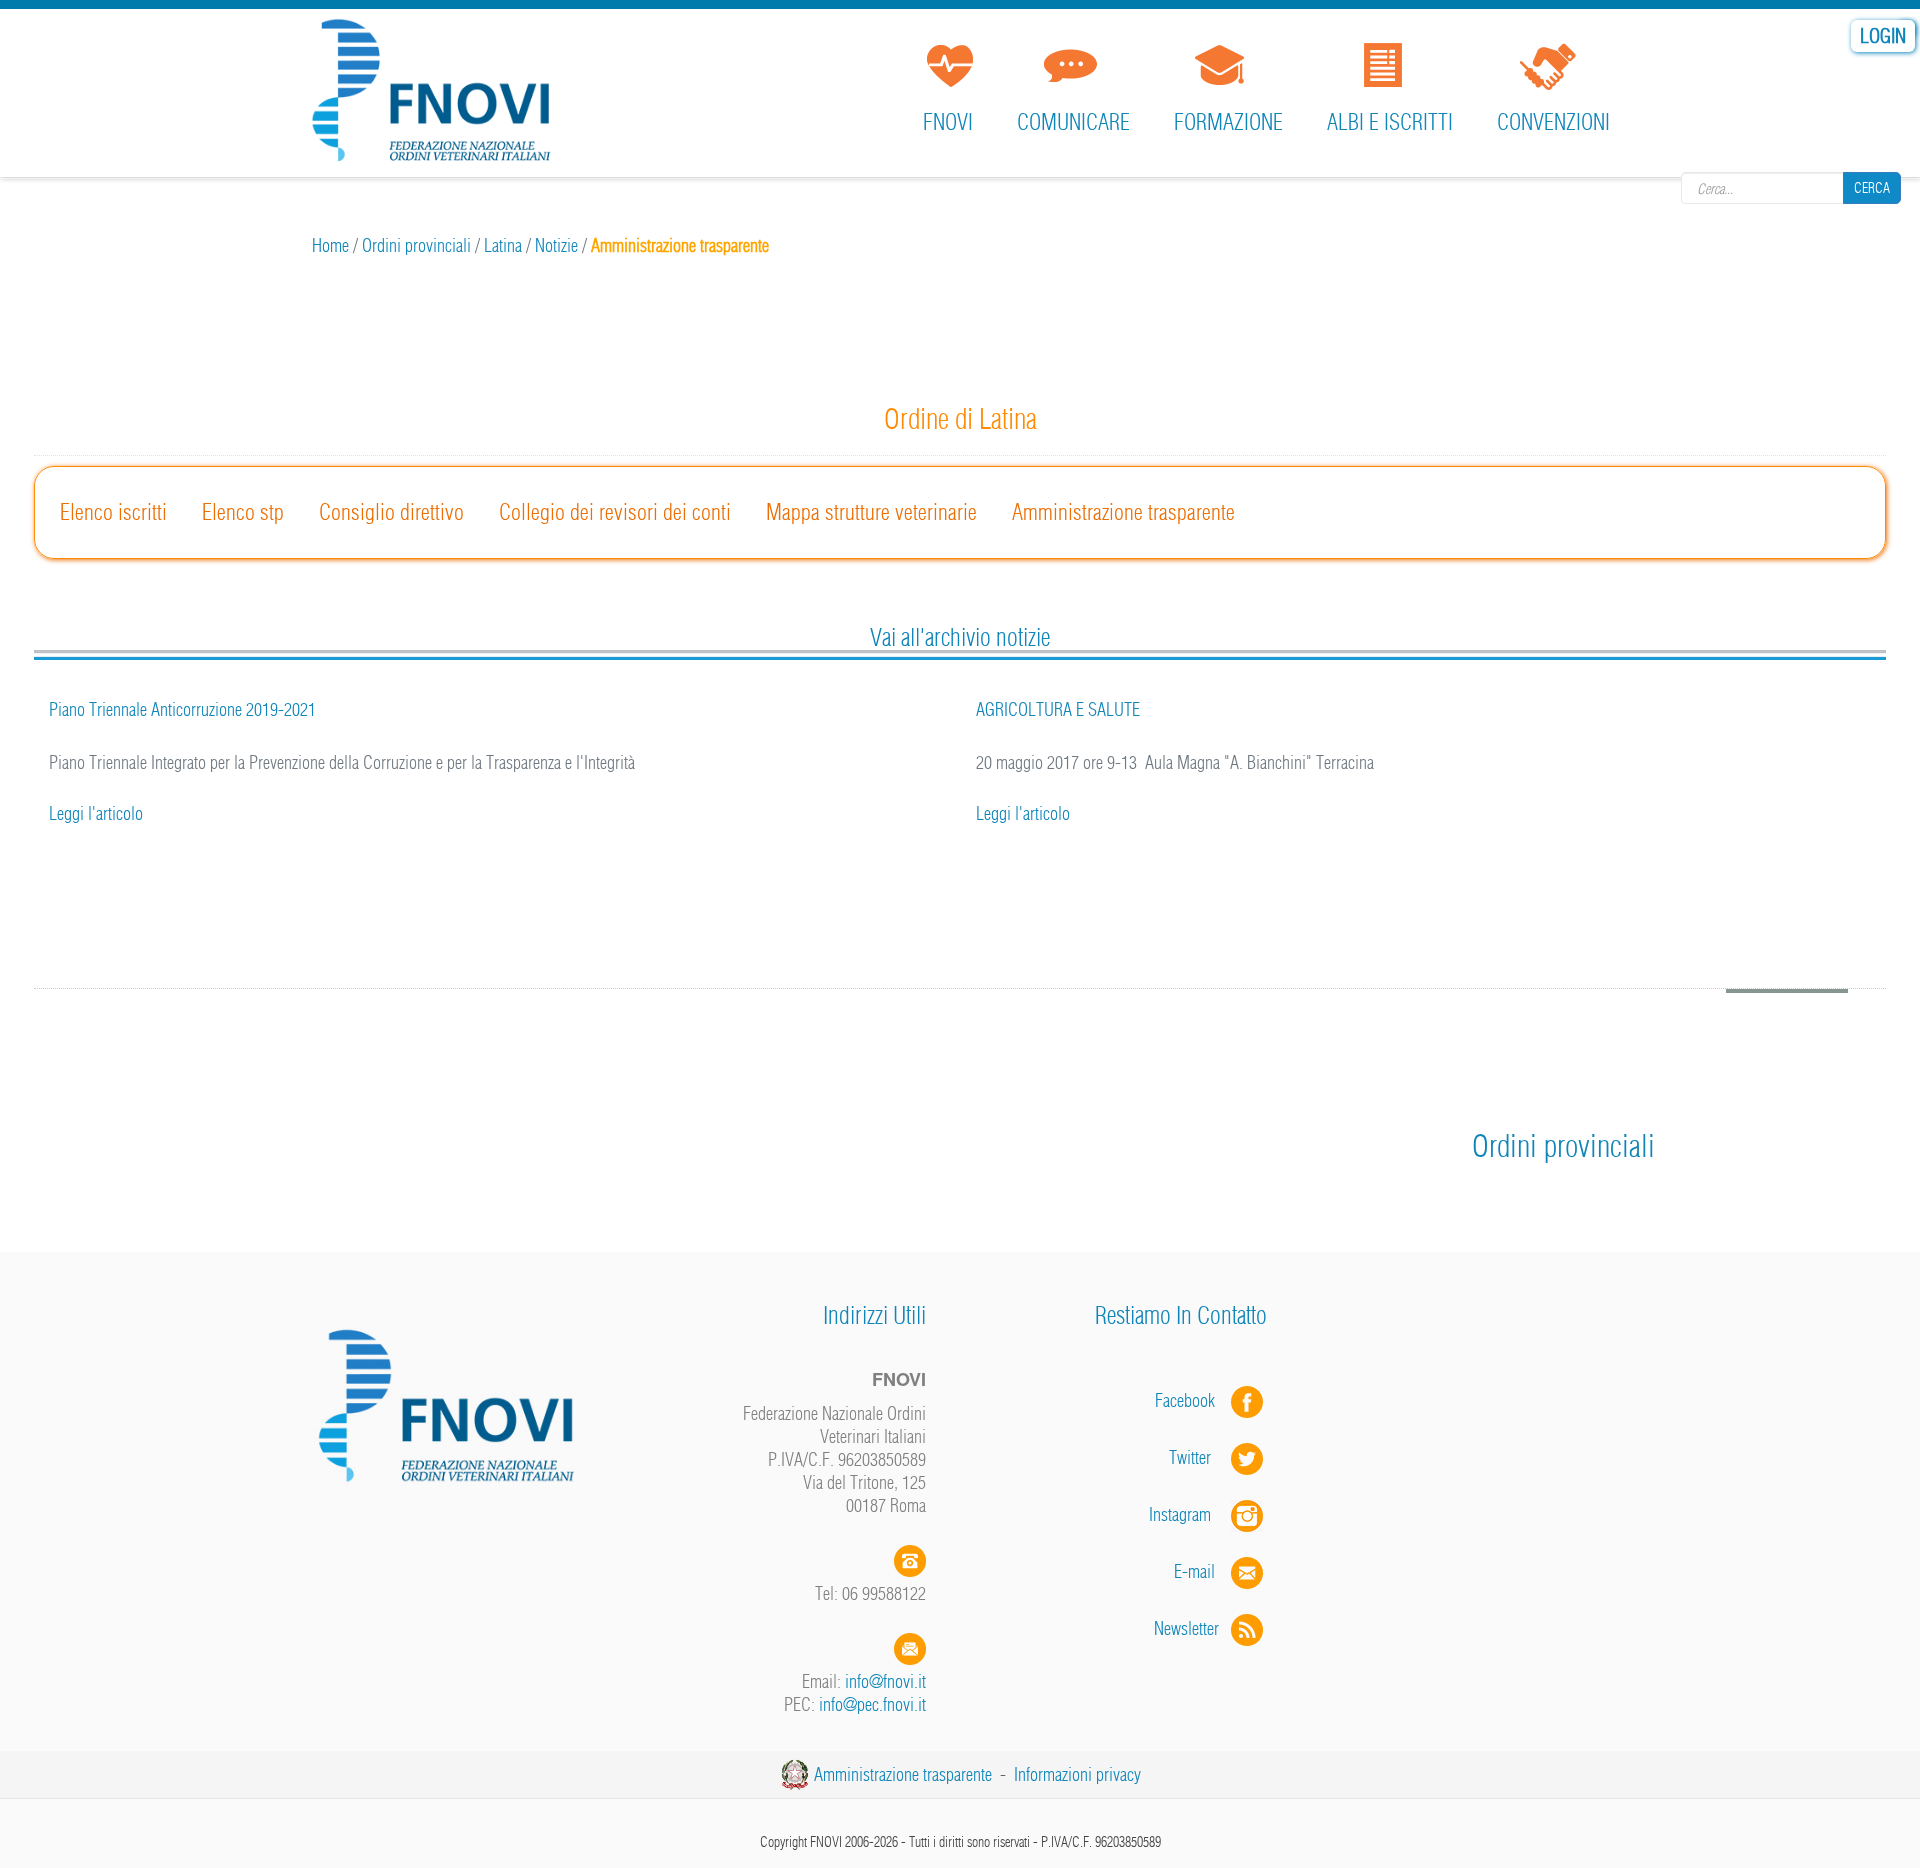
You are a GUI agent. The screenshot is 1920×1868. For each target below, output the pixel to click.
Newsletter (1192, 1628)
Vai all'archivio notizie (960, 637)
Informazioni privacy (1077, 1774)
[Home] (438, 94)
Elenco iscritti (113, 512)
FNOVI (948, 122)
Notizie (556, 245)
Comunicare (1073, 122)
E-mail (1194, 1571)
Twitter (1200, 1457)
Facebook (1191, 1400)
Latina (503, 245)
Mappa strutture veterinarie (871, 512)
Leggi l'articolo (96, 813)
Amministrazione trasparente (1123, 512)
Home (330, 245)
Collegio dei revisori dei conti (615, 512)
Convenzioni (1553, 122)
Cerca (1872, 188)
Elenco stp (243, 512)
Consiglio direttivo (391, 512)
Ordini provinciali (416, 245)
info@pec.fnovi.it (872, 1704)
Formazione (1228, 122)
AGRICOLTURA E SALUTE (1058, 709)
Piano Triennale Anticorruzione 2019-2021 (182, 709)
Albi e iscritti (1390, 122)
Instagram (1190, 1514)
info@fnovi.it (885, 1681)
